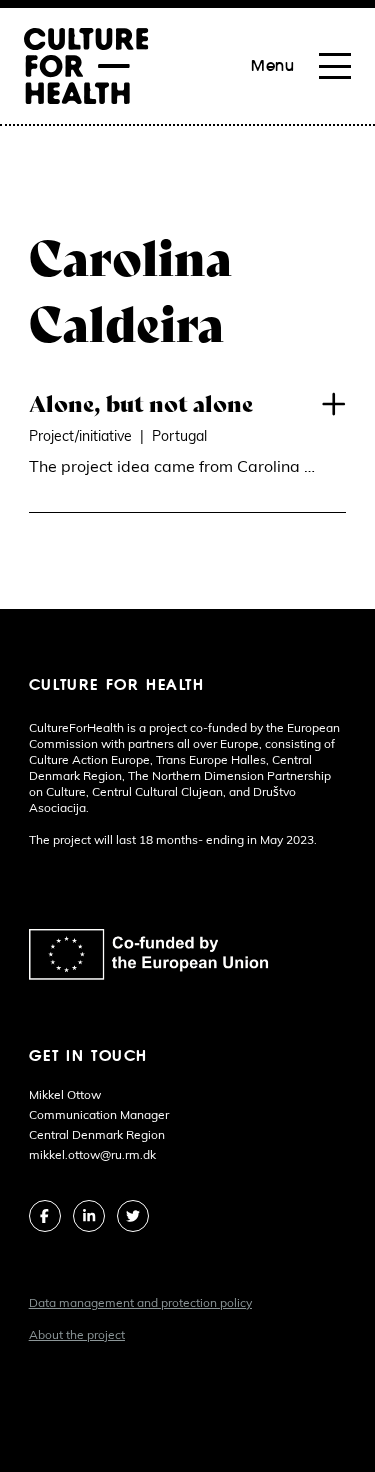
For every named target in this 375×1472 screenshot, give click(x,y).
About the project (77, 1336)
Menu (273, 66)
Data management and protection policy (140, 1304)
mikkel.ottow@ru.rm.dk (92, 1156)
